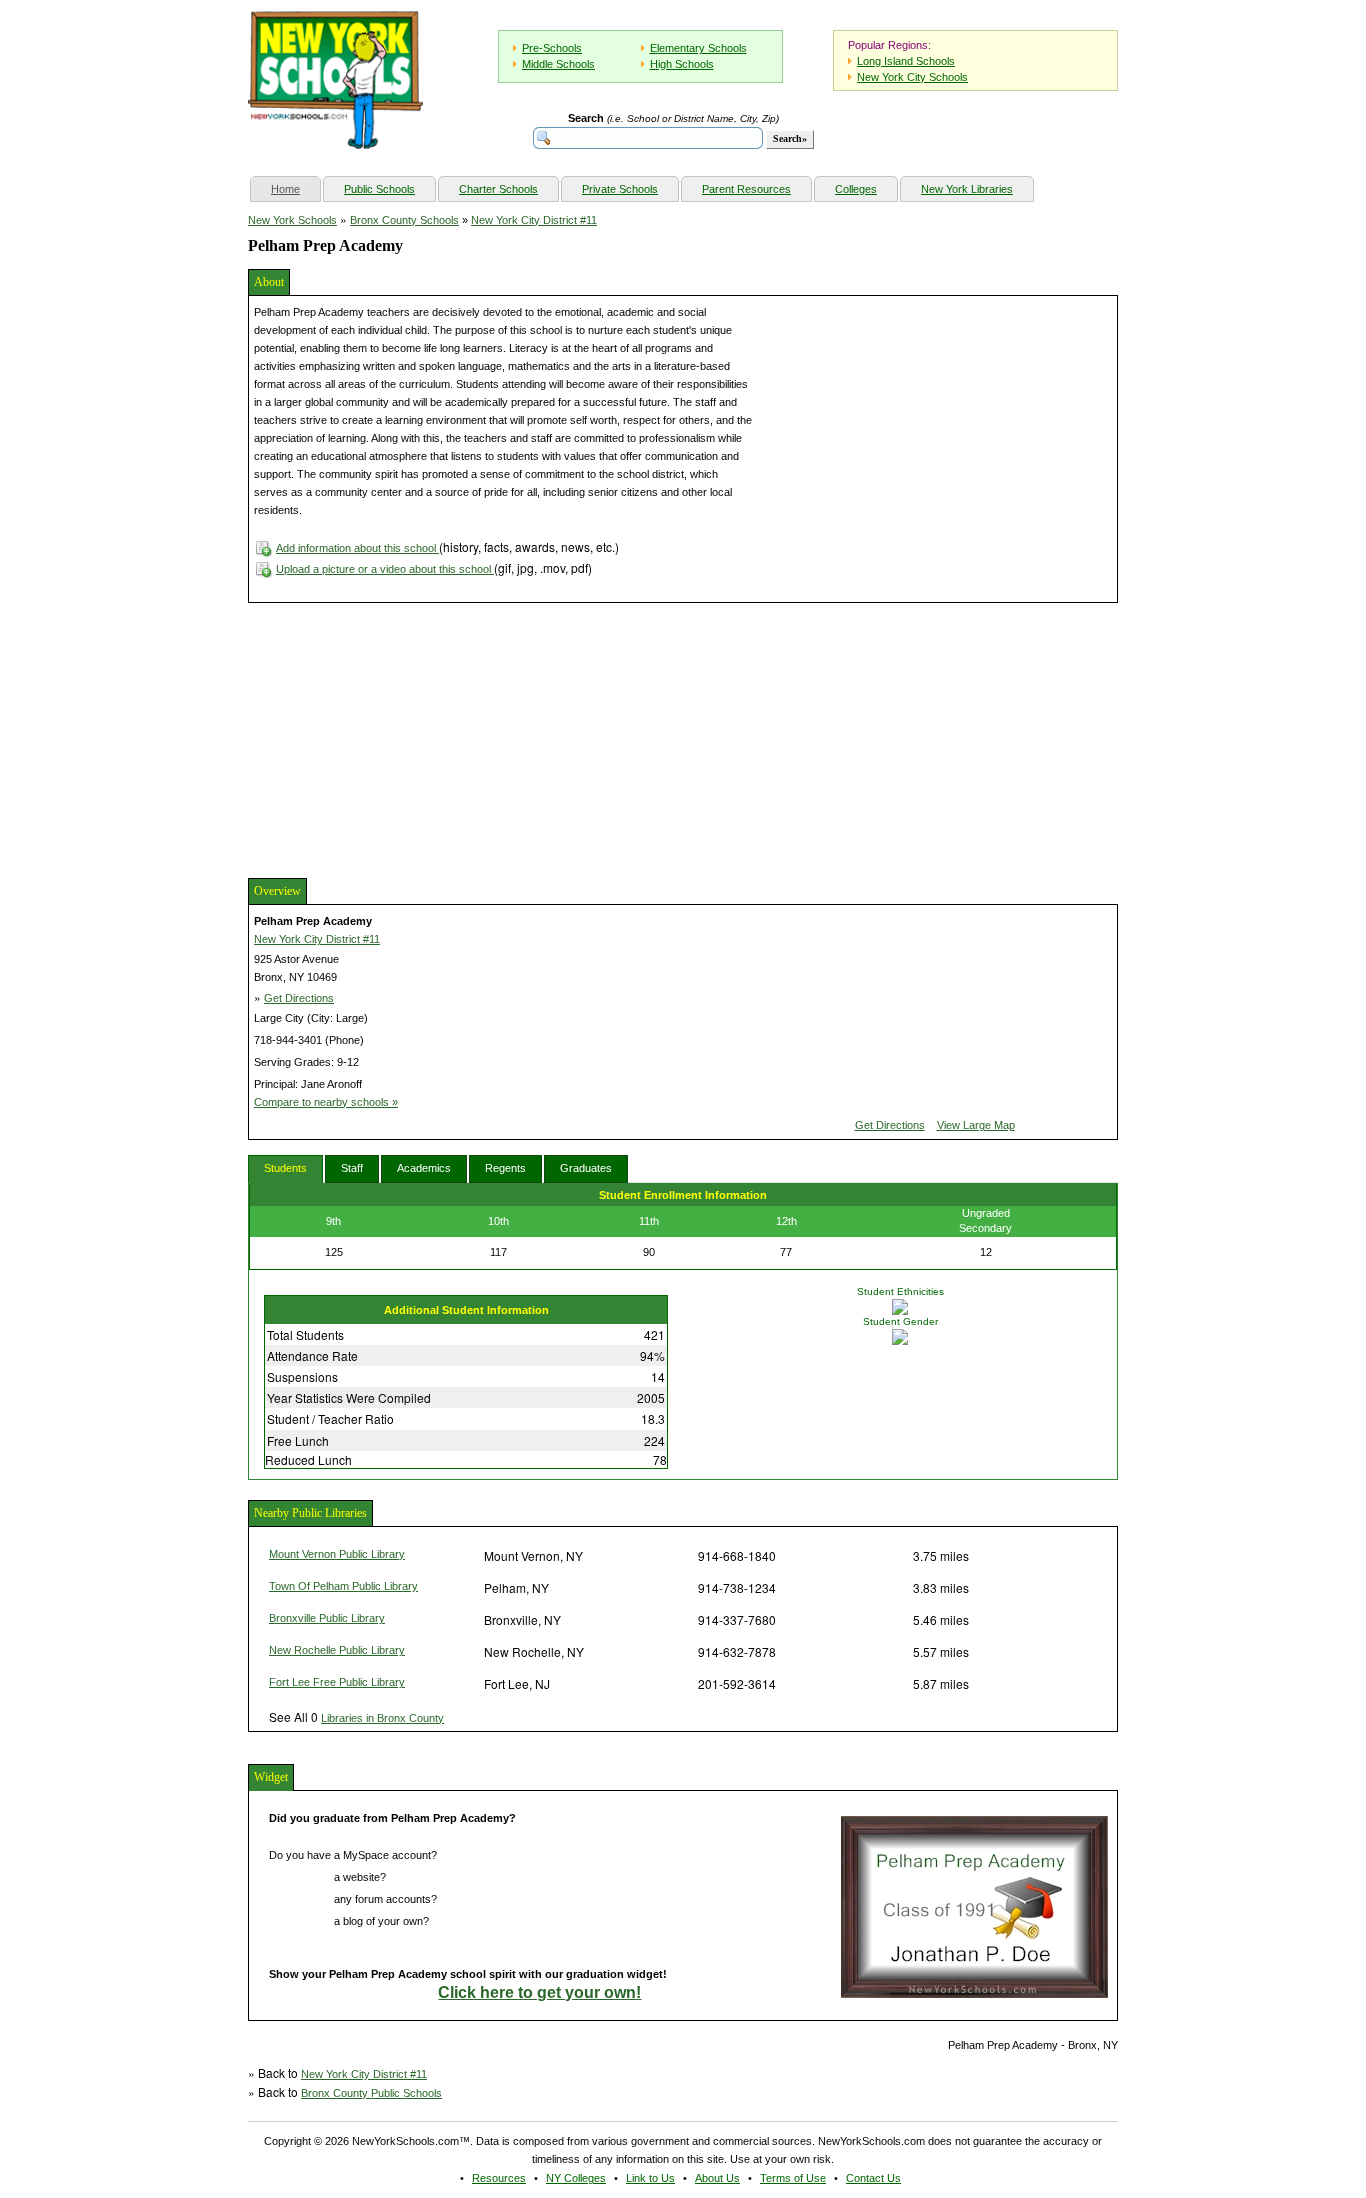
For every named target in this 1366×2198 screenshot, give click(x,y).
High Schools (682, 64)
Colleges (856, 189)
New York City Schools (912, 77)
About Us (717, 2178)
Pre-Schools (552, 48)
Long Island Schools (906, 61)
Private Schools (620, 189)
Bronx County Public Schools (371, 2093)
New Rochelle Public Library (337, 1650)
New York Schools (292, 220)
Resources (499, 2178)
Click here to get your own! (539, 1992)
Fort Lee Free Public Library (337, 1682)
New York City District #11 (534, 220)
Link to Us (650, 2178)
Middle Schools (558, 64)
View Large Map (976, 1125)
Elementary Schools (698, 48)
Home (295, 188)
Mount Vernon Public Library (337, 1554)
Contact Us (873, 2178)
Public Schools (379, 189)
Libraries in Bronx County (382, 1718)
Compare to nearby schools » (326, 1102)
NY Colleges (576, 2178)
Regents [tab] (505, 1168)
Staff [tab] (352, 1168)
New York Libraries (967, 189)
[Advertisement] (398, 738)
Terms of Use (793, 2178)
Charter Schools (498, 189)
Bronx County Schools (404, 220)
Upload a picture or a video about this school (385, 569)
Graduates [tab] (586, 1168)
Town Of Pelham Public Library (343, 1586)
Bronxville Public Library (327, 1618)
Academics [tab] (424, 1168)
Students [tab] (285, 1168)
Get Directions (299, 998)
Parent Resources (746, 189)
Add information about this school (357, 548)
